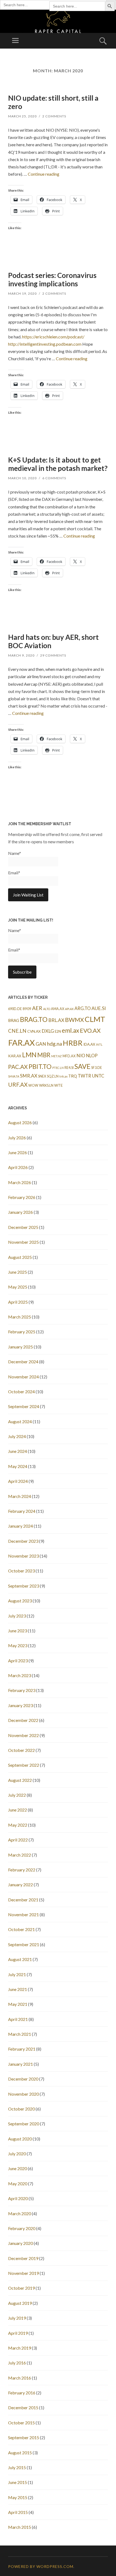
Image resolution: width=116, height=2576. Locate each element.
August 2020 (20, 2139)
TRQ (73, 1076)
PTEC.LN (58, 1068)
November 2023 (23, 1556)
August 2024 (20, 1421)
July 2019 (17, 2318)
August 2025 (20, 1257)
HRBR (73, 1043)
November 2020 (23, 2094)
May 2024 (18, 1466)
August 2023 (20, 1601)
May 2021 (18, 2004)
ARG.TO (83, 1008)
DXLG (48, 1031)
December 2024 (23, 1362)
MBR (44, 1055)
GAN (41, 1044)
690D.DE (15, 1009)
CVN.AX (34, 1031)
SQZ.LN (53, 1076)
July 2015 (17, 2467)
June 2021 (18, 1989)
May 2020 (18, 2184)
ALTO (47, 1009)
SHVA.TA (14, 1076)
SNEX (42, 1076)
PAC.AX (18, 1067)
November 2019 (23, 2273)
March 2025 (20, 1317)
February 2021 (22, 2049)
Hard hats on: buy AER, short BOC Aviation (53, 641)
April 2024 (18, 1481)
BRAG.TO (34, 1019)
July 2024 (17, 1436)
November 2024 (23, 1377)
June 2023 (18, 1631)
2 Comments (54, 116)
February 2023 (22, 1690)
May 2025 (18, 1287)
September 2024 (24, 1406)
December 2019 (23, 2258)
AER (37, 1008)
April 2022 (18, 1840)
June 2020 (18, 2168)
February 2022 (22, 1870)
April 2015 (18, 2512)
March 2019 (20, 2348)
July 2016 (17, 2363)
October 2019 (21, 2288)
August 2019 (20, 2303)
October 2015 (21, 2423)
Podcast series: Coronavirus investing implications (52, 279)
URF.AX (18, 1085)
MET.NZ (57, 1056)
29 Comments (53, 655)
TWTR (84, 1076)
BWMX (74, 1020)
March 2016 (20, 2378)
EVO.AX (90, 1031)
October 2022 (21, 1750)
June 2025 (18, 1272)
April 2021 (18, 2019)
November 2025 (23, 1242)
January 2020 (21, 2243)
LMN (29, 1055)
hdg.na (54, 1044)
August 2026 (20, 1122)
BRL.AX (56, 1020)
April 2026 (18, 1167)
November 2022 (23, 1735)
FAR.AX (21, 1043)
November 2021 (23, 1914)
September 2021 (24, 1944)
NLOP (92, 1056)
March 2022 (20, 1855)
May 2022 (18, 1825)
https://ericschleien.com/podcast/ (53, 337)
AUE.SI (99, 1008)
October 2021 (21, 1929)
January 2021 (21, 2064)
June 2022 (18, 1810)
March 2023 (20, 1675)
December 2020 (23, 2079)
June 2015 (18, 2482)
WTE (59, 1085)
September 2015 (24, 2437)
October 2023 (21, 1571)
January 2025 (21, 1347)
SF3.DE (97, 1068)
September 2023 (24, 1586)
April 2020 (18, 2198)
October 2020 (21, 2109)
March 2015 (20, 2527)
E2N (58, 1032)
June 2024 (18, 1451)
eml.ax (70, 1030)
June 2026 (18, 1152)
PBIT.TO (40, 1066)
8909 (27, 1009)
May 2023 (18, 1645)
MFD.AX (69, 1056)
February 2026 (22, 1197)
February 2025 (22, 1332)
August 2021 (20, 1959)
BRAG (14, 1020)
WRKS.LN (46, 1085)
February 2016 (22, 2393)
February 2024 (22, 1511)
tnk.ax (63, 1076)
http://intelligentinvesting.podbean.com (45, 344)
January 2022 (21, 1885)
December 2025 (23, 1227)
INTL (99, 1044)
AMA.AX (58, 1009)
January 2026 (21, 1212)
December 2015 (23, 2407)
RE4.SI (69, 1068)
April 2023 (18, 1661)
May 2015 (18, 2497)
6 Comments (54, 478)
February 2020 (22, 2228)
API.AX (69, 1009)
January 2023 (21, 1705)
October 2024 (21, 1391)
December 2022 (23, 1720)
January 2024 (21, 1526)
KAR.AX (15, 1056)
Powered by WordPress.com (41, 2566)
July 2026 (17, 1138)
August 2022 (20, 1780)
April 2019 (18, 2333)
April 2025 (18, 1302)
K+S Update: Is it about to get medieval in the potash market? (58, 464)
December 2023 (23, 1541)
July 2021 (17, 1974)
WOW (33, 1085)
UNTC (98, 1076)
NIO (81, 1056)
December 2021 (23, 1900)
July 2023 (17, 1616)
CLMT (95, 1019)
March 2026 (20, 1182)
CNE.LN (17, 1031)
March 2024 (20, 1496)
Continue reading (44, 174)
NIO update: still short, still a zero (53, 102)
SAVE (82, 1066)
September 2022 (24, 1765)
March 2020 (20, 2213)
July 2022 (17, 1795)
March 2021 (20, 2034)
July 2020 (17, 2154)
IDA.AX (89, 1044)
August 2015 (20, 2453)
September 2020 (24, 2124)
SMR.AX (29, 1076)
